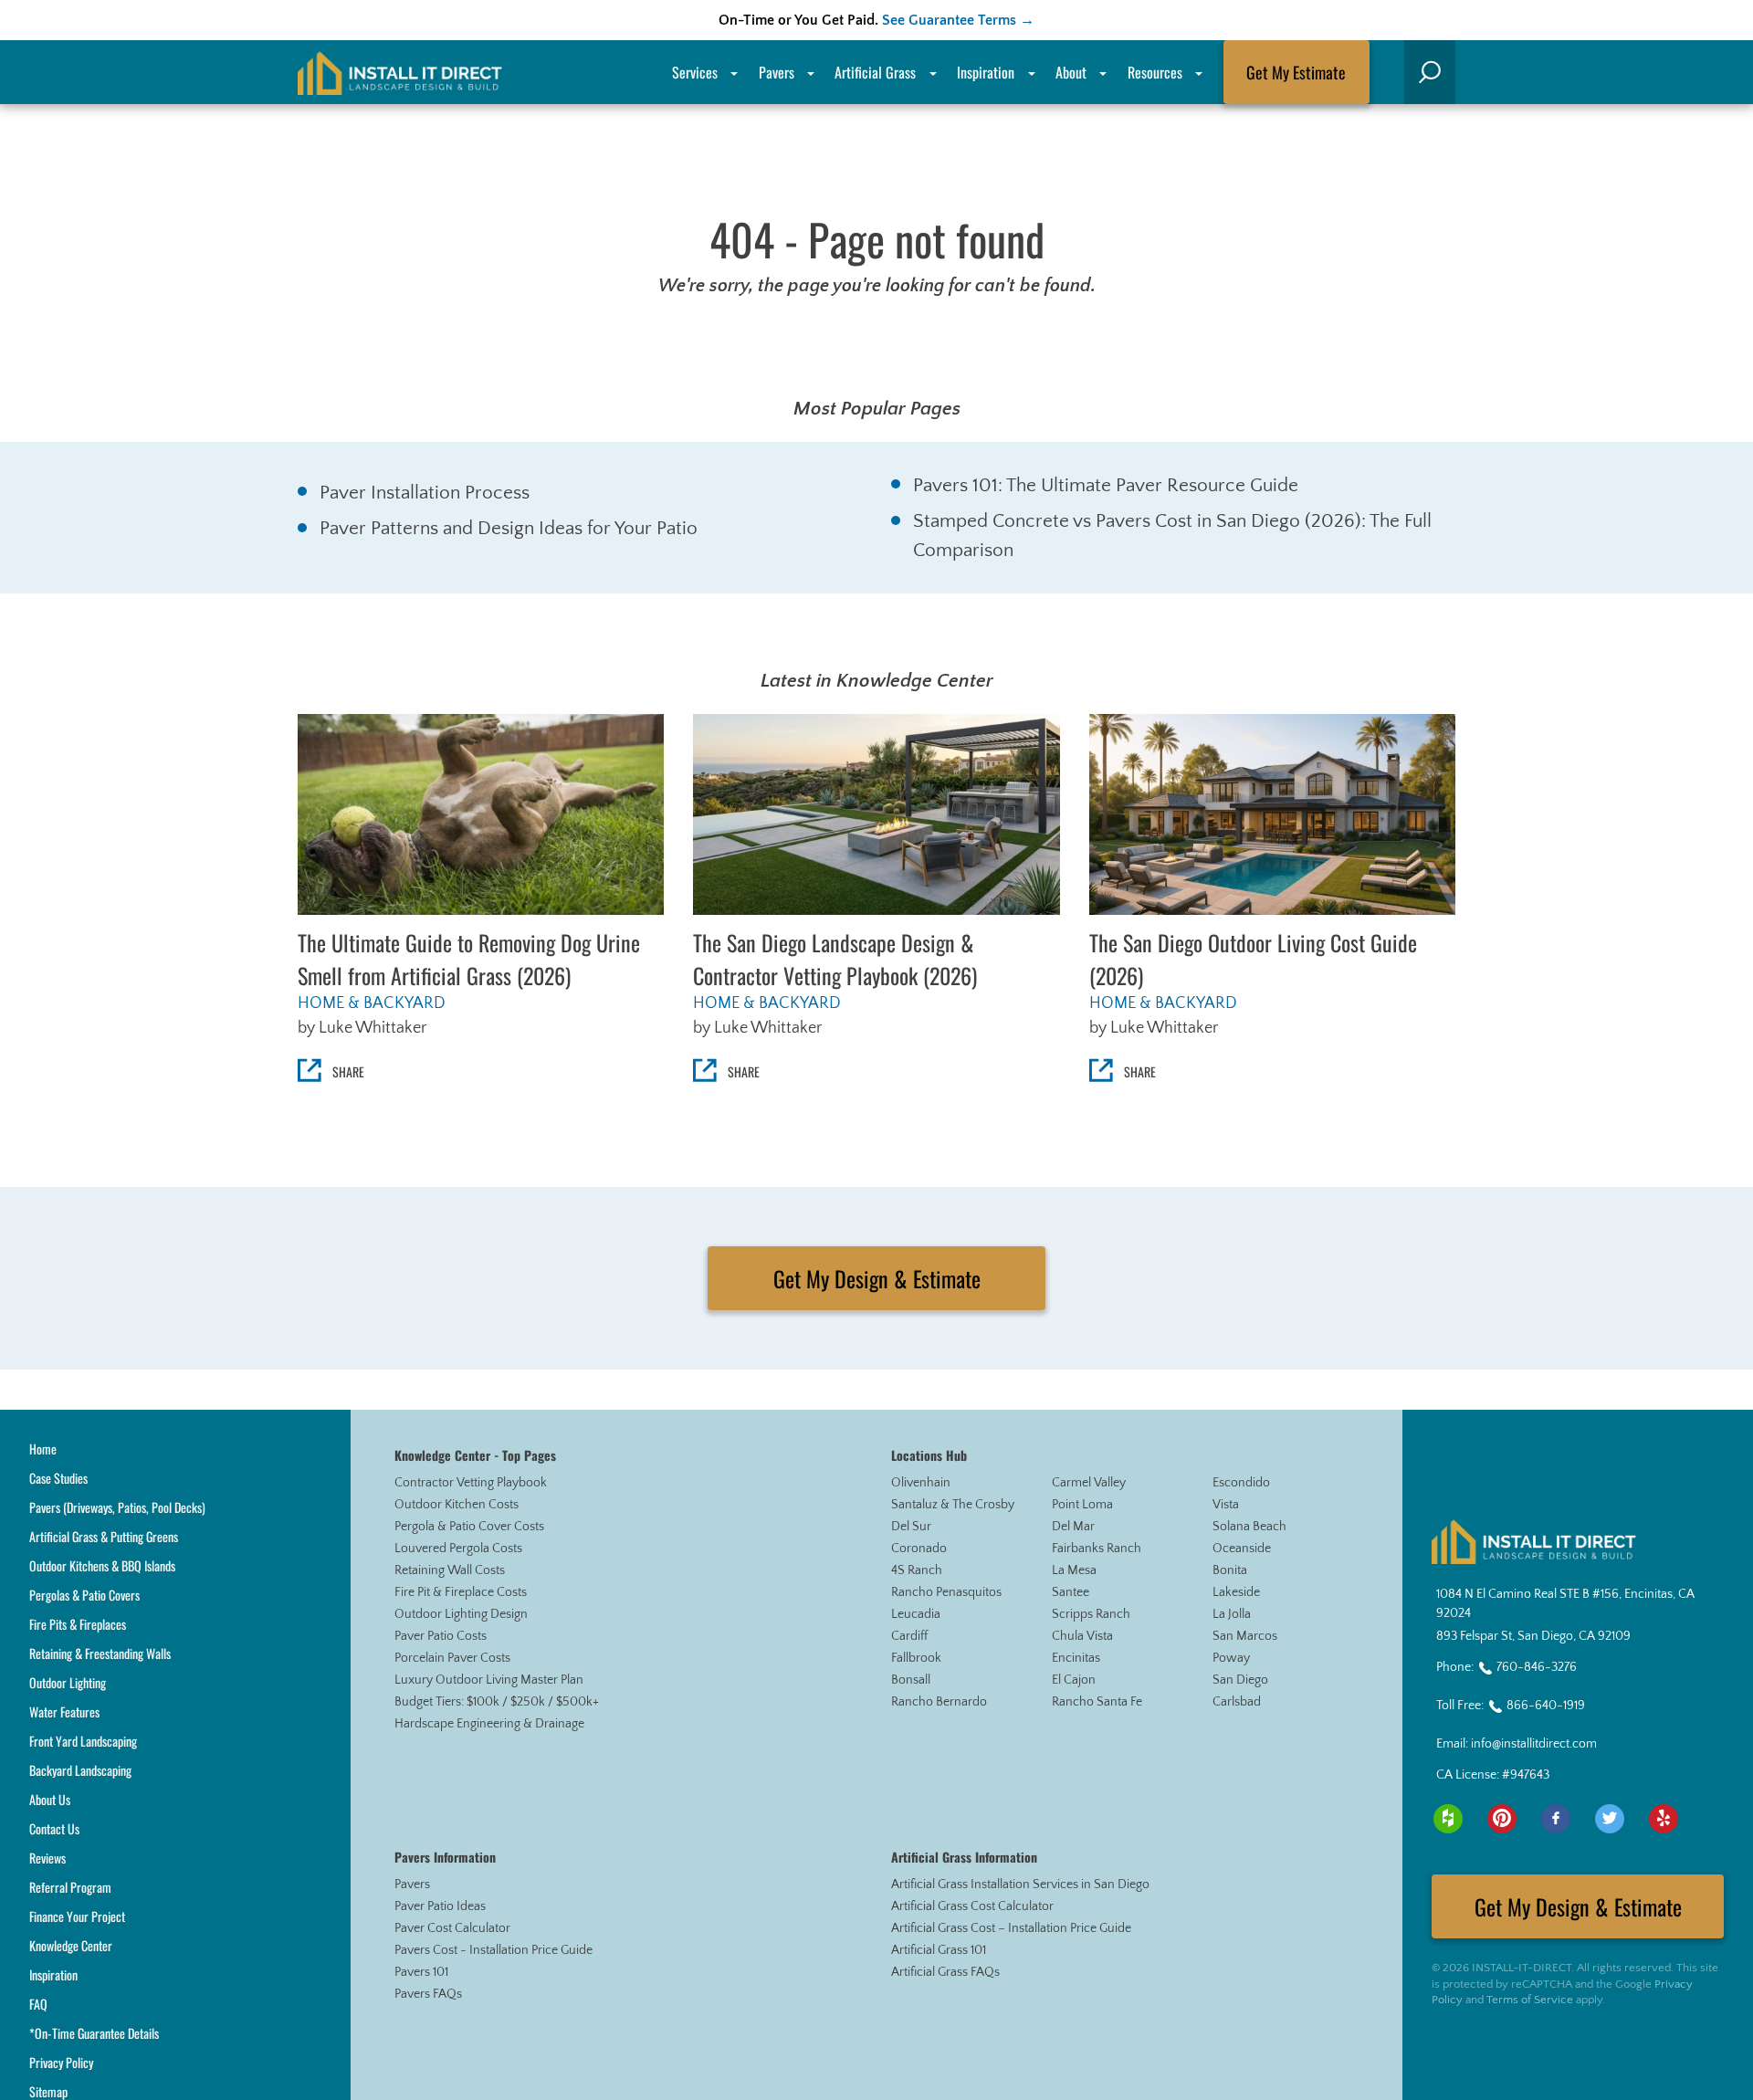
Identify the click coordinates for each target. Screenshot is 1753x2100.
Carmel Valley (1089, 1483)
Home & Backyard (372, 1003)
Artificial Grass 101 (939, 1950)
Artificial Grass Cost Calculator (972, 1906)
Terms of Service (1530, 2000)
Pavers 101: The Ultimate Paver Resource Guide (1106, 485)
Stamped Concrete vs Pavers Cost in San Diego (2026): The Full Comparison (1172, 535)
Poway (1231, 1658)
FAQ (38, 2004)
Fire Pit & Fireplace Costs (461, 1592)
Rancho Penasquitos (946, 1592)
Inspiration (986, 72)
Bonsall (911, 1680)
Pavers (412, 1885)
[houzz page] (1448, 1819)
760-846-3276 (1537, 1667)
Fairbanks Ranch (1097, 1549)
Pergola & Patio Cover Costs (469, 1527)
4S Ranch (917, 1570)
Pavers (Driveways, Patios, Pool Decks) (117, 1507)
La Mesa (1074, 1570)
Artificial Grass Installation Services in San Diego (1020, 1885)
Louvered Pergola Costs (458, 1549)
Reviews (47, 1858)
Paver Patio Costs (441, 1636)
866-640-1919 (1546, 1706)
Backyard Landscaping (80, 1770)
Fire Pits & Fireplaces (78, 1624)
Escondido (1241, 1483)
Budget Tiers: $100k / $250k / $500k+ (497, 1702)
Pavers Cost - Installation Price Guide (493, 1950)
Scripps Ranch (1091, 1614)
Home (43, 1449)
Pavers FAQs (428, 1994)
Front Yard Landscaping (83, 1741)
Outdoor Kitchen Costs (457, 1505)
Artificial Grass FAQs (945, 1972)
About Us (50, 1799)
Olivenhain (921, 1483)
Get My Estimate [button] (1296, 72)
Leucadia (916, 1614)
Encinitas (1076, 1658)
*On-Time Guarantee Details (94, 2033)
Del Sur (911, 1527)
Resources (1155, 72)
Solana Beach (1249, 1527)
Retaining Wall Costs (450, 1570)
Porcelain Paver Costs (452, 1658)
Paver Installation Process (425, 493)
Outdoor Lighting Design (461, 1614)
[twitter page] (1610, 1819)
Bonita (1230, 1570)
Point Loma (1082, 1505)
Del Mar (1073, 1527)
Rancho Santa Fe (1097, 1702)
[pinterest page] (1502, 1819)
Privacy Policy (61, 2062)
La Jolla (1232, 1614)
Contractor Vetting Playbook (471, 1483)
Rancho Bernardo (939, 1702)
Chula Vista (1082, 1636)
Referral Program (70, 1887)
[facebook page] (1556, 1819)
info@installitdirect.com (1534, 1744)
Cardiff (909, 1636)
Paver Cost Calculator (452, 1928)
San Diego (1240, 1680)
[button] (1430, 72)
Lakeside (1236, 1592)
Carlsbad (1237, 1702)
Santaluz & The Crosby (953, 1505)
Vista (1226, 1505)
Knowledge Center (71, 1945)
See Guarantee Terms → (958, 20)
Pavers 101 (421, 1972)
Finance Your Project (77, 1916)
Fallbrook (916, 1658)
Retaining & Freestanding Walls (100, 1653)
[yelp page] (1664, 1819)
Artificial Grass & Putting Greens (104, 1536)
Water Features (64, 1711)
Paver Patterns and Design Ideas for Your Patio (509, 528)
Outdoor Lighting (68, 1682)
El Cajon (1074, 1680)
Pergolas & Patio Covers (84, 1595)
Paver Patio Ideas (440, 1906)
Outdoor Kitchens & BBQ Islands (102, 1565)
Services (695, 72)
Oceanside (1242, 1549)
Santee (1071, 1592)
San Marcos (1245, 1636)
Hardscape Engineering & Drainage (489, 1724)
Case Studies (58, 1478)
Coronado (919, 1549)
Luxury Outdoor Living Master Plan (489, 1680)
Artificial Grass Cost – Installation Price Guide (1011, 1928)
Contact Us (54, 1828)
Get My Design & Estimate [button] (877, 1278)
